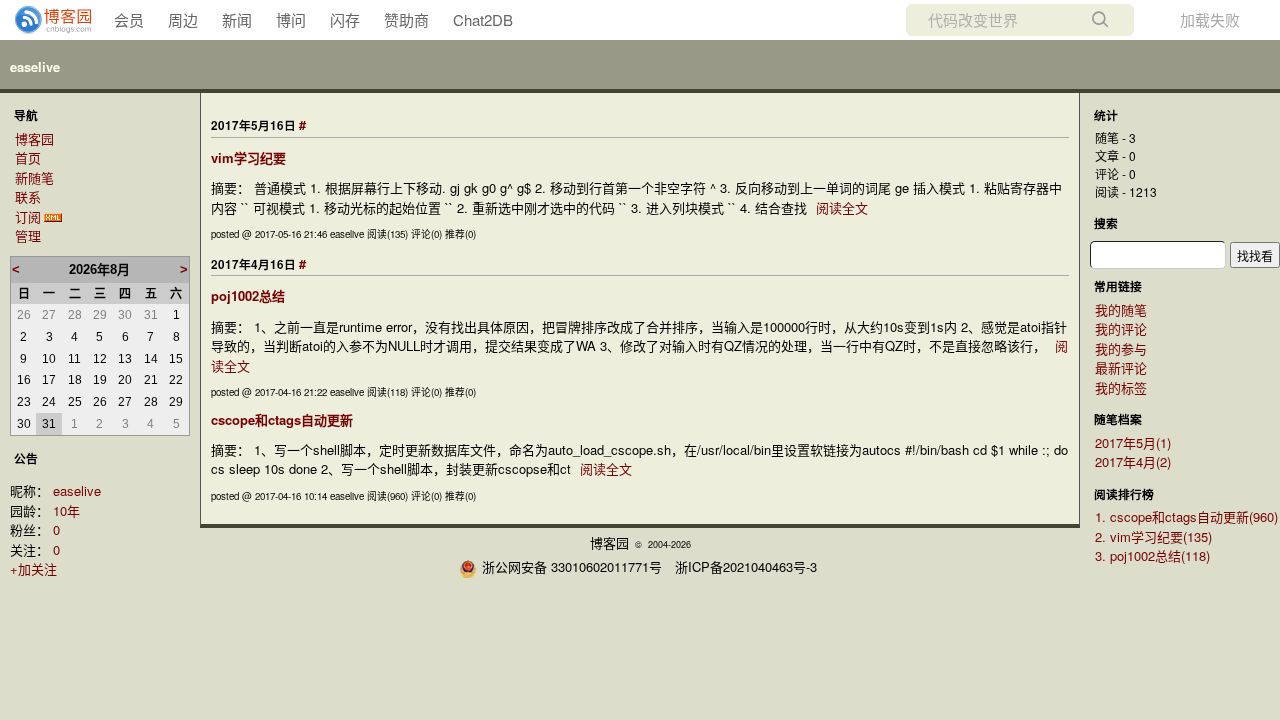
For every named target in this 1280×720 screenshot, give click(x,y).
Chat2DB (483, 19)
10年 (66, 510)
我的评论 (1121, 328)
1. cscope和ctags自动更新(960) (1186, 516)
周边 (183, 19)
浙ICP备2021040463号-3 (746, 566)
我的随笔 (1121, 309)
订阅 (28, 216)
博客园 (34, 138)
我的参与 (1121, 348)
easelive (35, 66)
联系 (28, 196)
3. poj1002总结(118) (1152, 555)
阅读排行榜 (1124, 494)
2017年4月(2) (1133, 461)
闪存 (345, 19)
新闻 (237, 19)
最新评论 (1121, 367)
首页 (28, 157)
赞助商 (406, 19)
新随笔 (34, 177)
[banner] (45, 20)
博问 (291, 19)
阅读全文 (842, 207)
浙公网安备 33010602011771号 (572, 566)
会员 (129, 19)
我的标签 (1121, 387)
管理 (28, 235)
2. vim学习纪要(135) (1153, 536)
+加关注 (33, 568)
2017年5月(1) (1133, 442)
